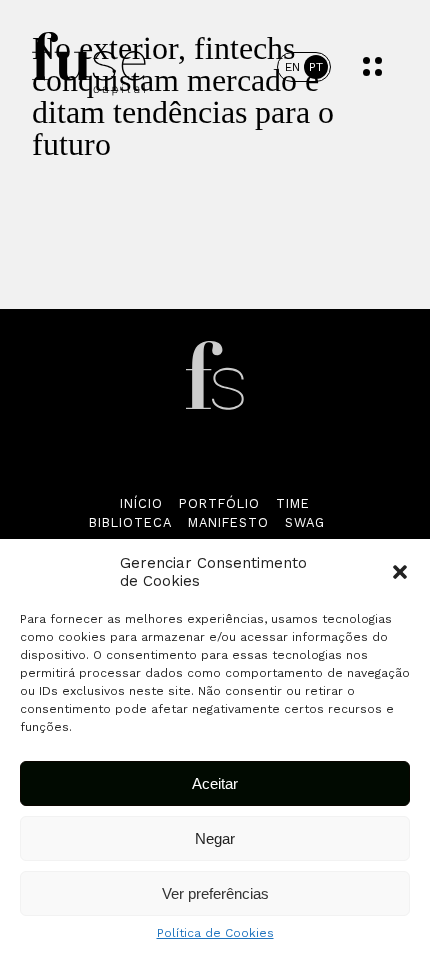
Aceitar (215, 783)
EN (292, 67)
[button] (400, 572)
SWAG (305, 522)
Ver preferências (215, 893)
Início (141, 503)
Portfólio (219, 503)
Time (293, 503)
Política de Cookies (215, 933)
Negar (215, 838)
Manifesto (228, 522)
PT (316, 67)
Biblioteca (130, 522)
